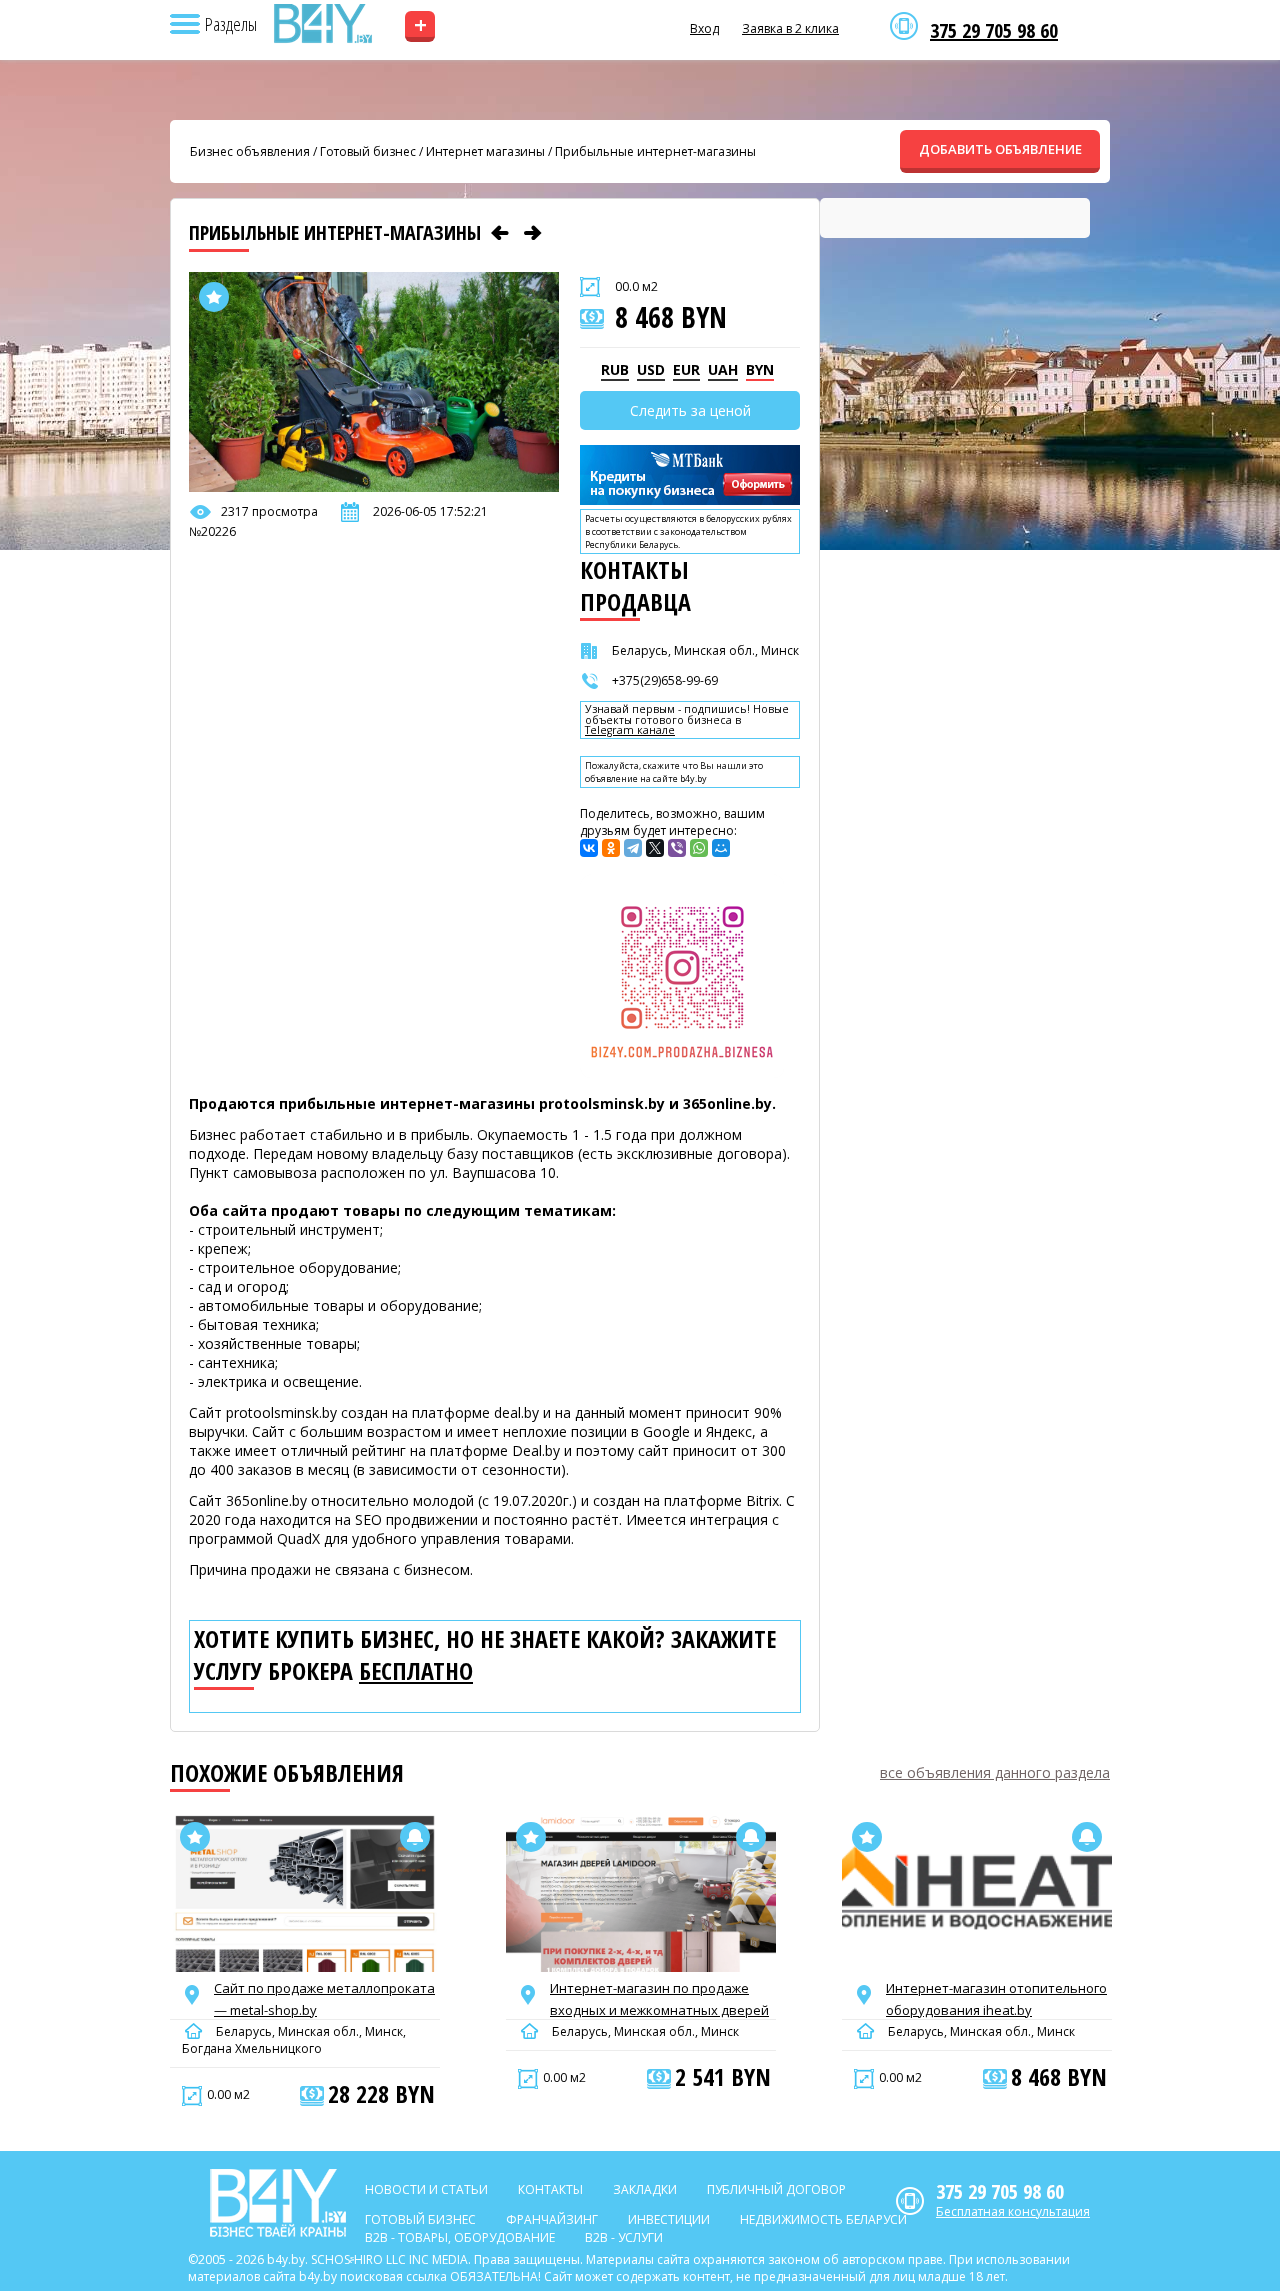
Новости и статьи (426, 2189)
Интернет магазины (485, 151)
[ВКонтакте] (589, 848)
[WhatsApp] (699, 848)
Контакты (550, 2189)
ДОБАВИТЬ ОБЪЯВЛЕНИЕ (1000, 149)
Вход (704, 28)
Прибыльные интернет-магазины (655, 151)
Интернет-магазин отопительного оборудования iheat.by (996, 1999)
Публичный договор (776, 2189)
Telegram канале (630, 730)
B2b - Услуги (624, 2237)
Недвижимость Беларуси (823, 2219)
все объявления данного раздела (995, 1772)
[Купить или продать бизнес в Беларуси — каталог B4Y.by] (322, 24)
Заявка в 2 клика (790, 28)
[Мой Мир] (721, 848)
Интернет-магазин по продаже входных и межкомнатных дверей (659, 1999)
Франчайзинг (552, 2219)
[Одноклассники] (611, 848)
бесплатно (416, 1671)
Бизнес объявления (250, 151)
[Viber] (677, 848)
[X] (655, 848)
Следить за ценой (690, 410)
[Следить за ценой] (415, 1837)
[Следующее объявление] (533, 233)
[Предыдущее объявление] (500, 233)
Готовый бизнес (368, 151)
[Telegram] (633, 848)
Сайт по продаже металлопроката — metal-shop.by (324, 1999)
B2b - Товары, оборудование (460, 2237)
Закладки (645, 2189)
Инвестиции (669, 2219)
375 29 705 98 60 (994, 31)
